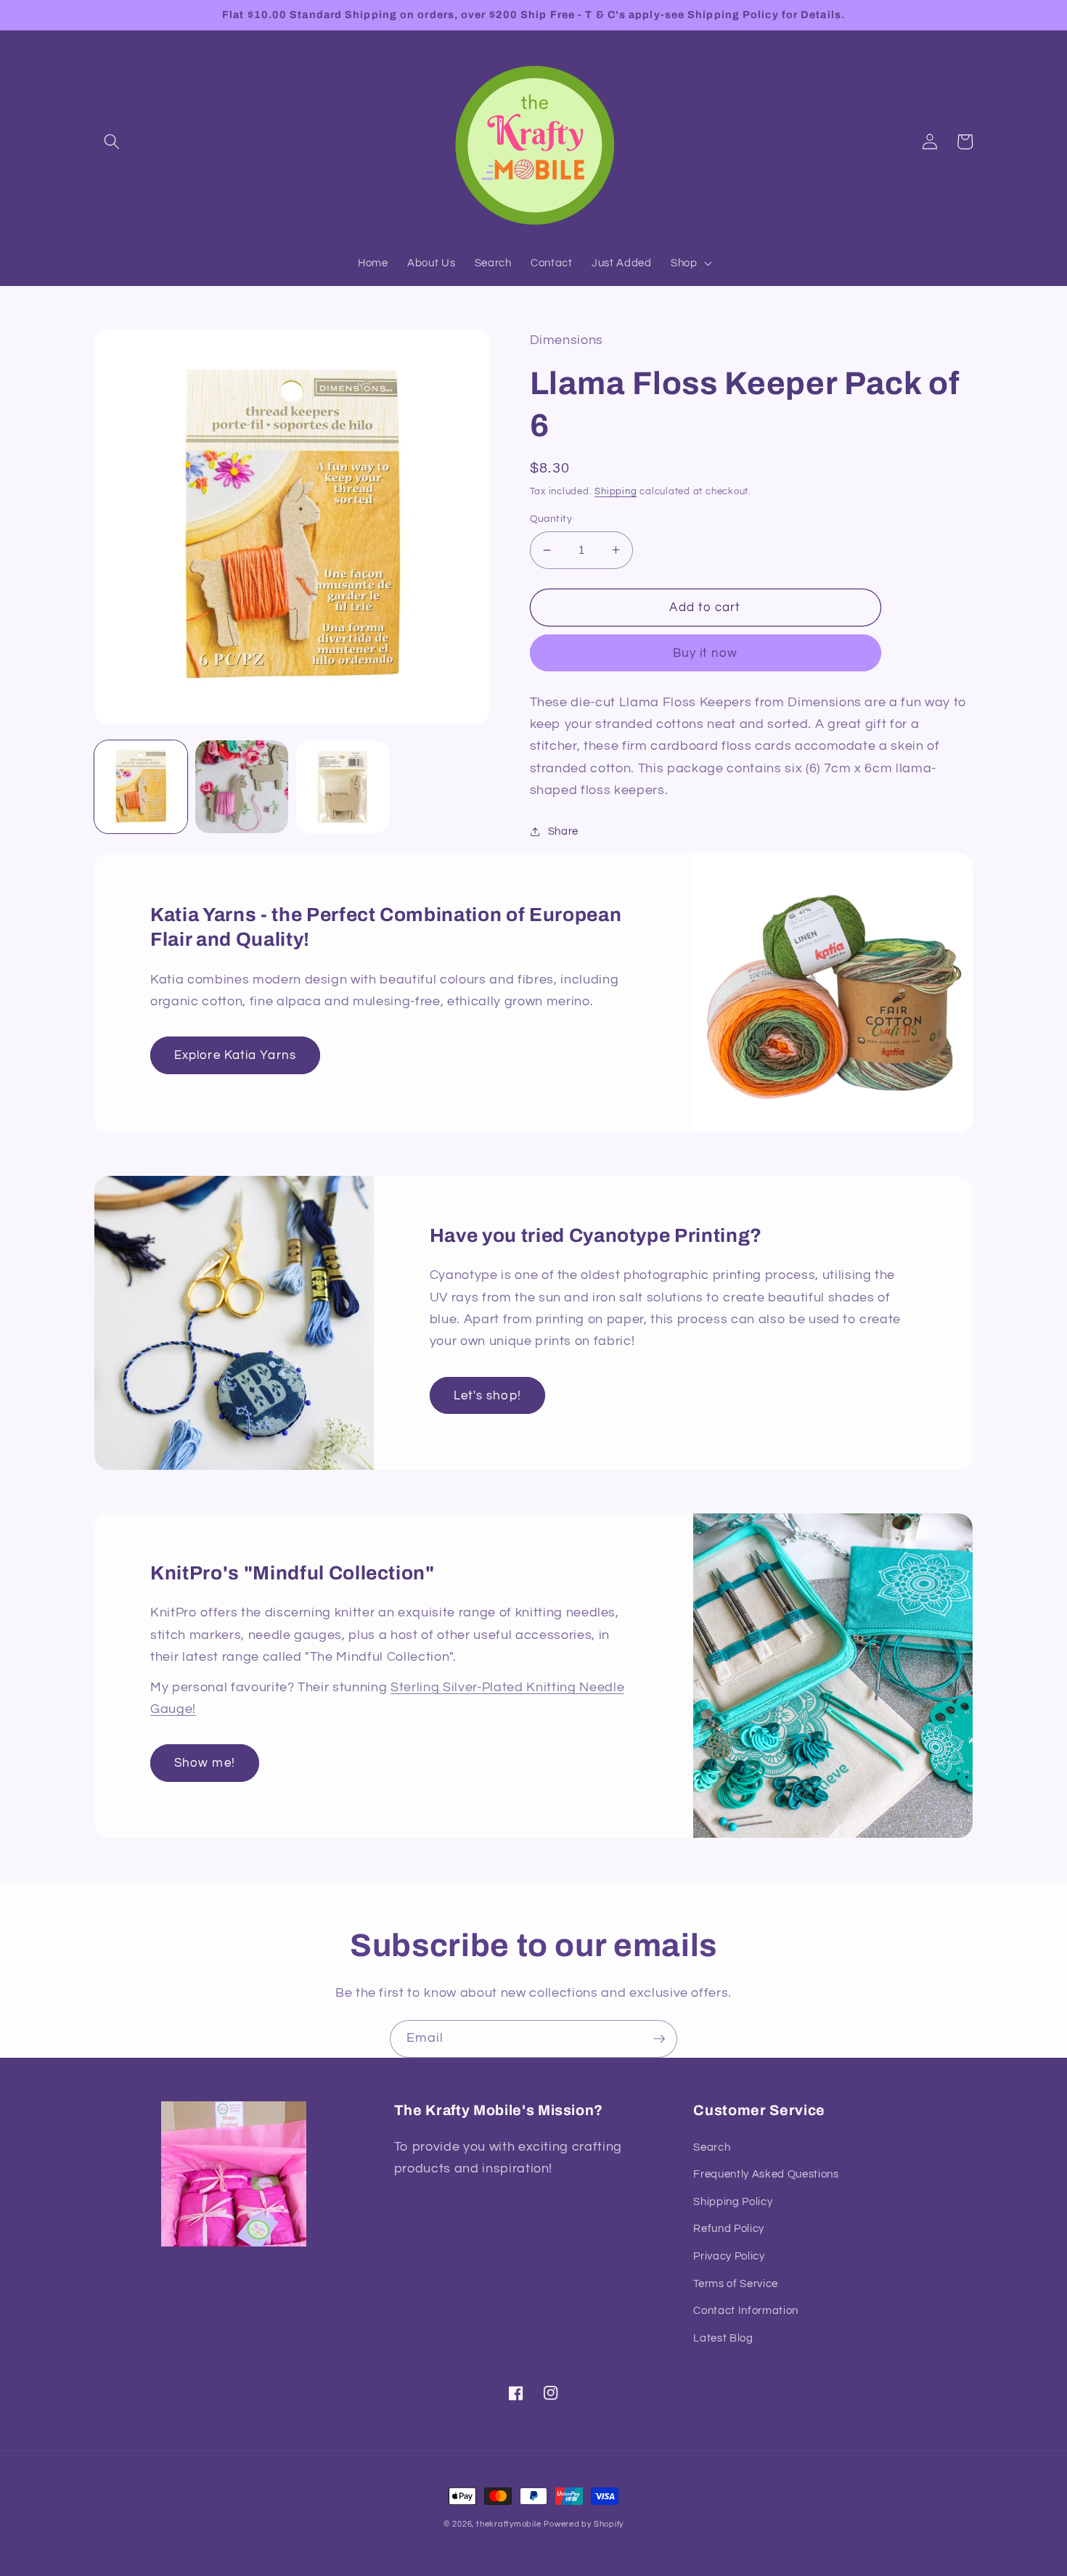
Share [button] (563, 831)
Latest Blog (723, 2338)
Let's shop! (487, 1395)
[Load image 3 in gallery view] (343, 787)
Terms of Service (736, 2283)
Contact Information (746, 2310)
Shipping (616, 491)
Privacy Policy (729, 2256)
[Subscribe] (659, 2039)
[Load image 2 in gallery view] (242, 787)
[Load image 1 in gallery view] (141, 787)
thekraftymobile (509, 2524)
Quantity (551, 519)
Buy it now (706, 653)
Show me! (205, 1763)
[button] (112, 142)
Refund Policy (729, 2228)
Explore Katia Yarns (235, 1055)
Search (712, 2147)
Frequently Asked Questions (766, 2174)
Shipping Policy (733, 2201)
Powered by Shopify (584, 2524)
